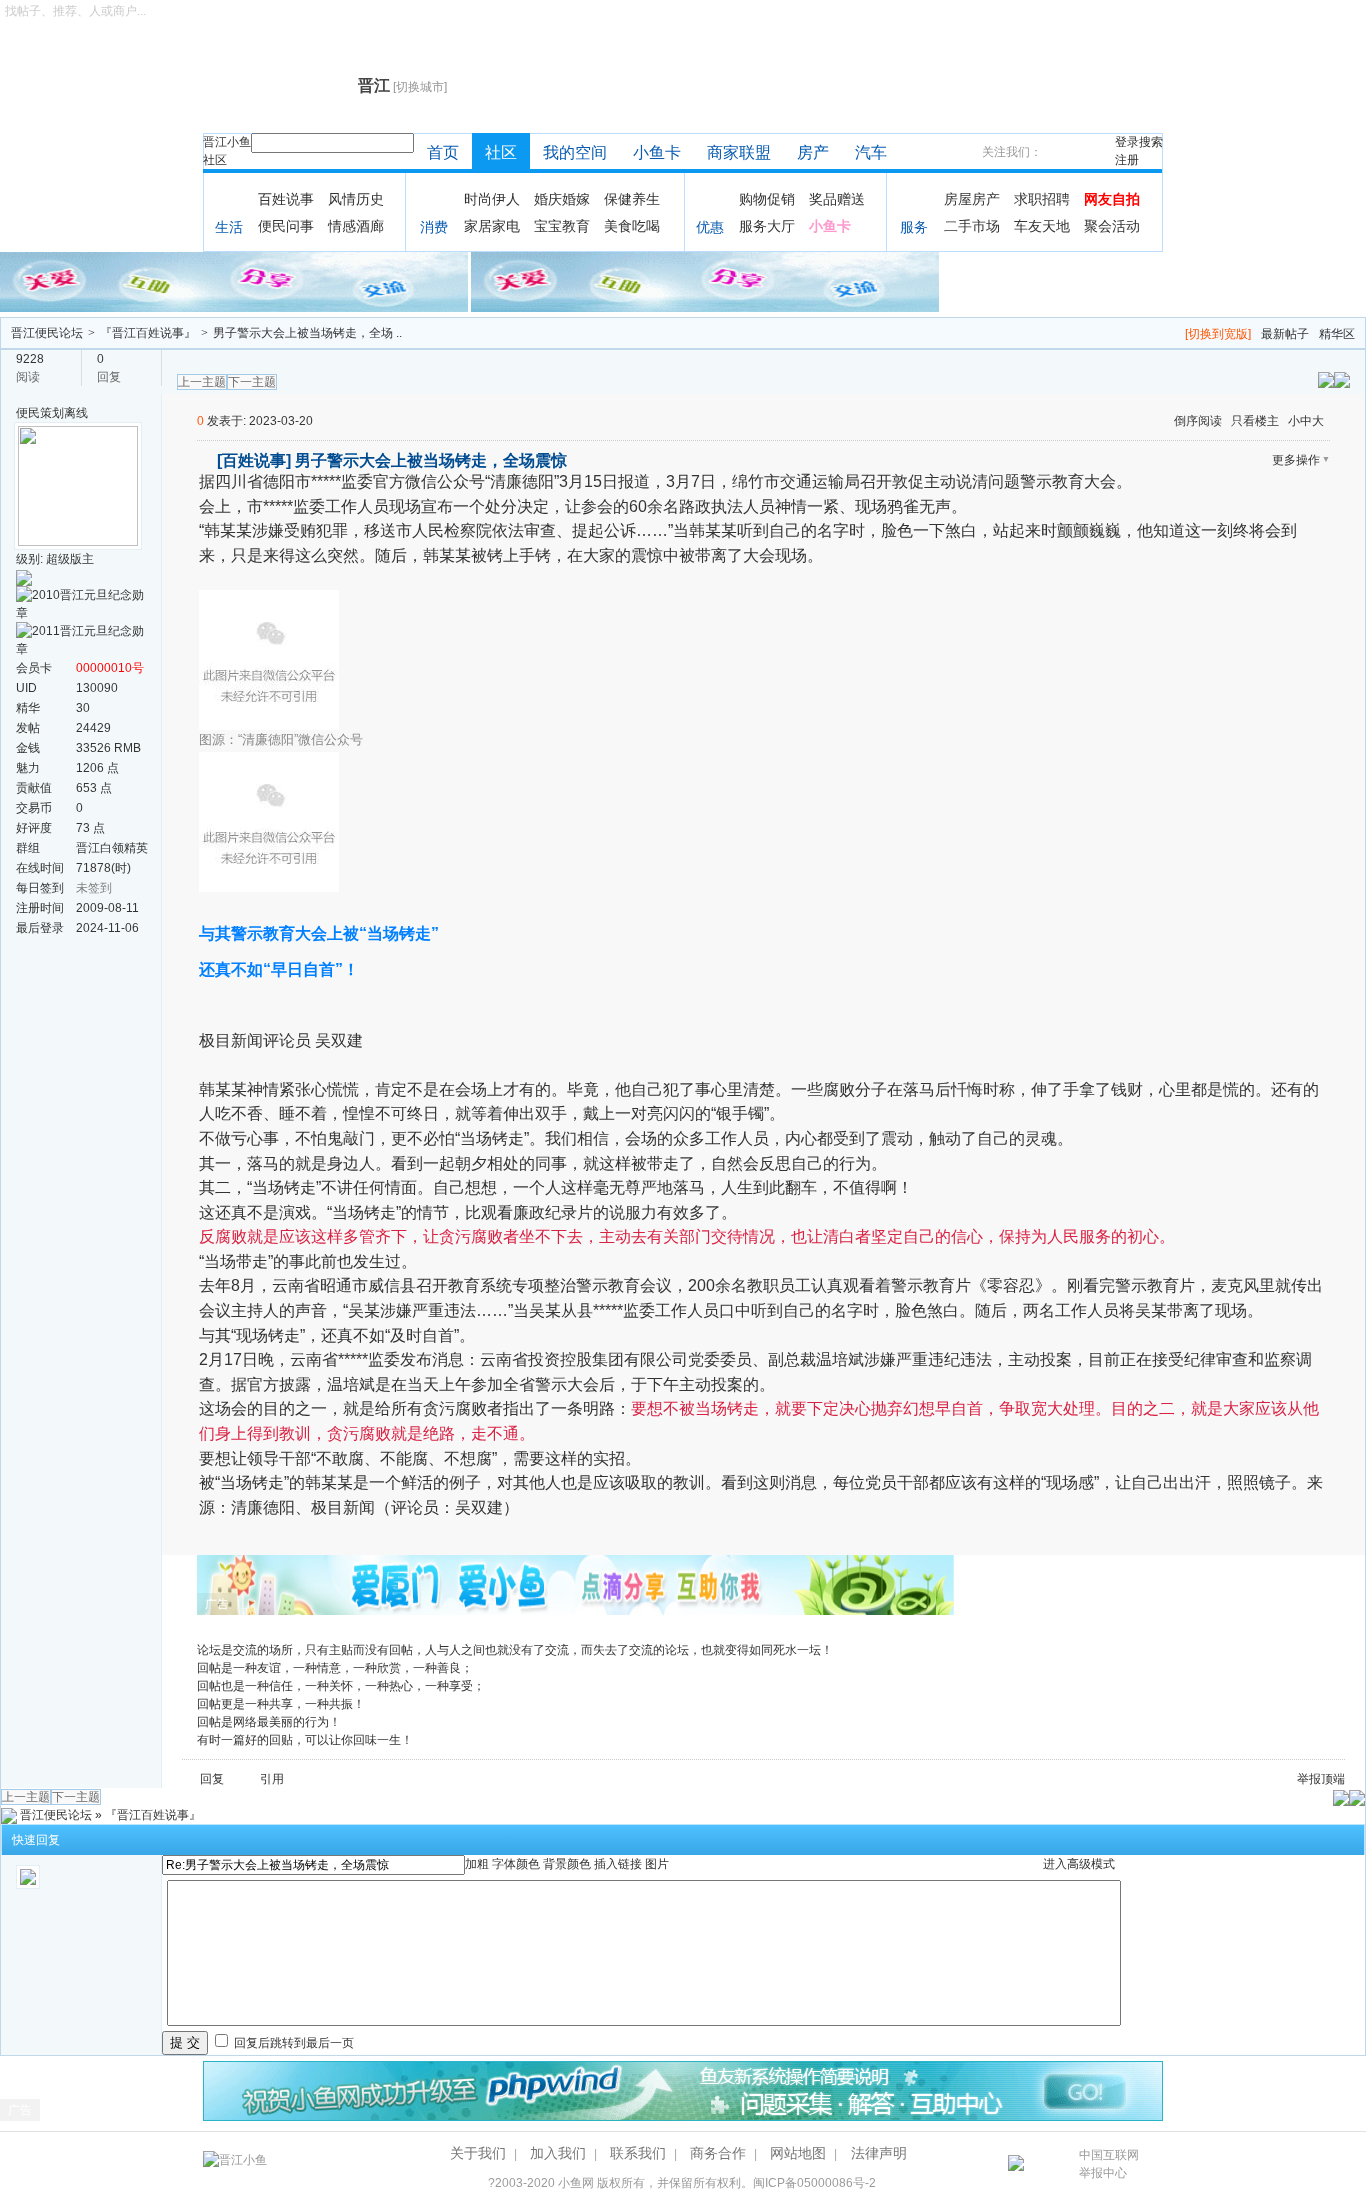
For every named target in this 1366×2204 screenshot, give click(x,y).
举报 (1309, 1779)
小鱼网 (576, 2183)
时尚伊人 (492, 199)
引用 (272, 1779)
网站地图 (798, 2153)
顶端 (1333, 1779)
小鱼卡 (657, 152)
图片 (657, 1864)
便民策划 (40, 413)
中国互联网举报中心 (1109, 2164)
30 (83, 708)
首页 (443, 152)
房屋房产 (972, 199)
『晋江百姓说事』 (148, 333)
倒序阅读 (1198, 421)
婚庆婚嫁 (562, 199)
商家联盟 (739, 152)
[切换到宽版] (1218, 334)
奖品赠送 (837, 199)
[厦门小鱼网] (235, 281)
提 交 (185, 2042)
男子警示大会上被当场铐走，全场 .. (307, 333)
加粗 (477, 1864)
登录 (1127, 142)
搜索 (1151, 142)
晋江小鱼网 (275, 86)
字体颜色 (516, 1864)
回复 (212, 1779)
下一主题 (252, 382)
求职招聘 (1042, 199)
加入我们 (558, 2153)
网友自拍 (1112, 199)
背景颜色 (567, 1864)
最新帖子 (1285, 334)
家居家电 (492, 226)
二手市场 (972, 226)
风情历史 (356, 199)
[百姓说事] (254, 460)
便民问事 (286, 226)
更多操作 (1296, 460)
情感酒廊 (356, 226)
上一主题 (202, 382)
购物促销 (767, 199)
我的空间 (575, 152)
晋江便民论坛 (47, 333)
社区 (215, 160)
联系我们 (638, 2153)
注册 (1127, 160)
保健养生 (632, 199)
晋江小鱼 (227, 142)
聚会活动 (1112, 226)
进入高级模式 (1079, 1864)
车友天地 (1042, 226)
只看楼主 (1255, 421)
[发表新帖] (1342, 379)
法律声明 (879, 2153)
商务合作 (718, 2153)
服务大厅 (767, 226)
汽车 (871, 152)
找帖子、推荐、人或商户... (75, 11)
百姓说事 (286, 199)
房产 (813, 152)
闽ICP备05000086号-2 (814, 2183)
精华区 (1337, 334)
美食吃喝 (632, 226)
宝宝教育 (562, 226)
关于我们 (478, 2153)
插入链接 (618, 1864)
